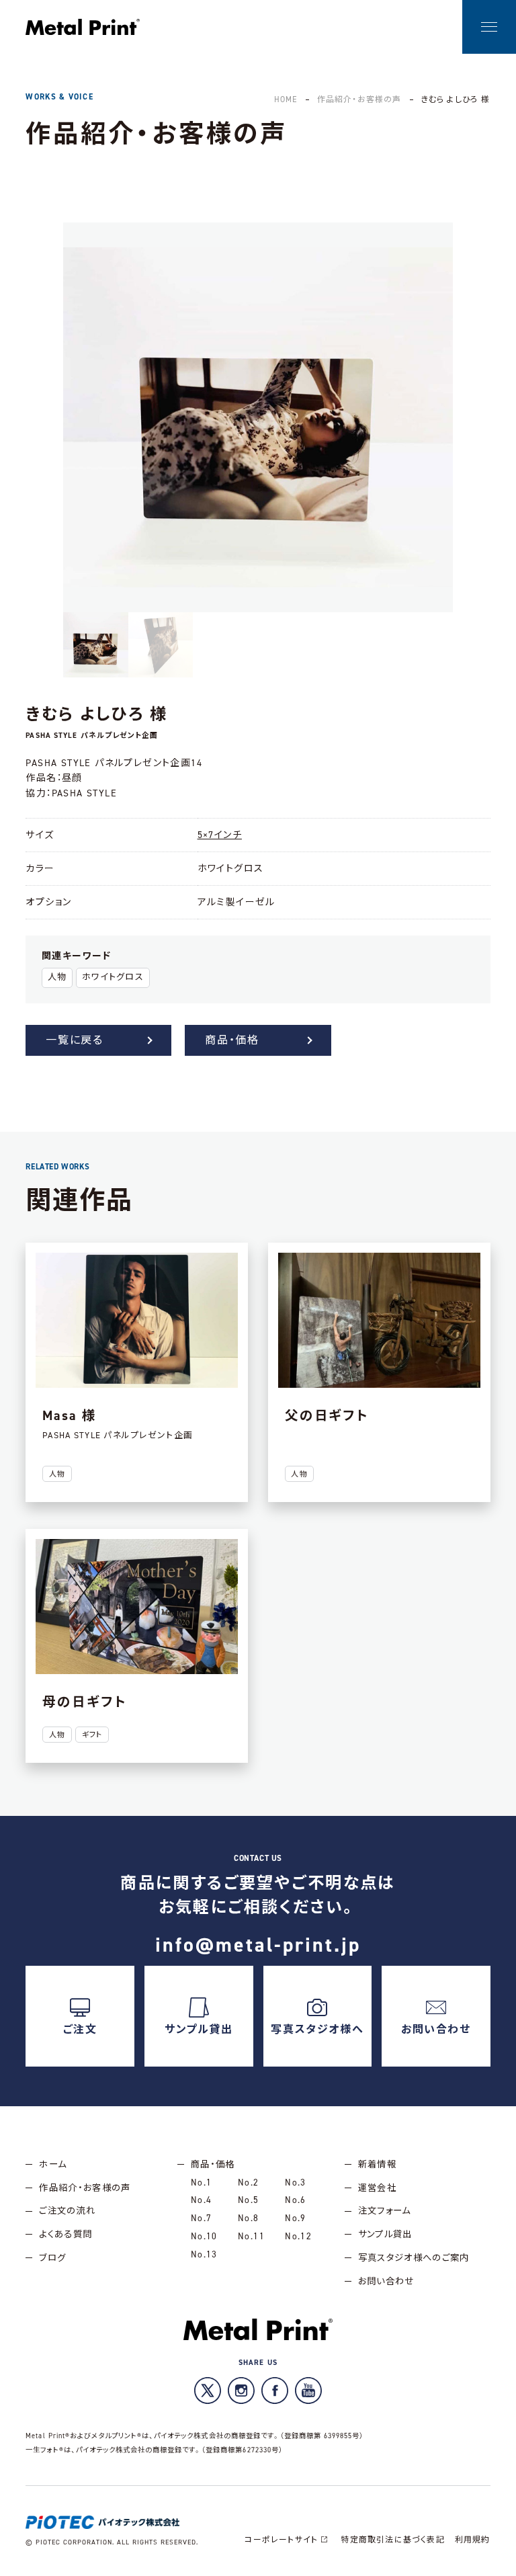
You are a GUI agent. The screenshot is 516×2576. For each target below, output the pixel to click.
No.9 (295, 2218)
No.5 (248, 2200)
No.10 (204, 2236)
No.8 (248, 2218)
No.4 (201, 2200)
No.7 (201, 2218)
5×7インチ (220, 835)
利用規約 (473, 2540)
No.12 (298, 2236)
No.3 (295, 2182)
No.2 (248, 2182)
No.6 (295, 2200)
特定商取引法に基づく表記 (392, 2540)
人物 (57, 977)
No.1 (201, 2182)
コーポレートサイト (281, 2540)
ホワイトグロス (113, 977)
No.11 (251, 2236)
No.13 (204, 2254)
